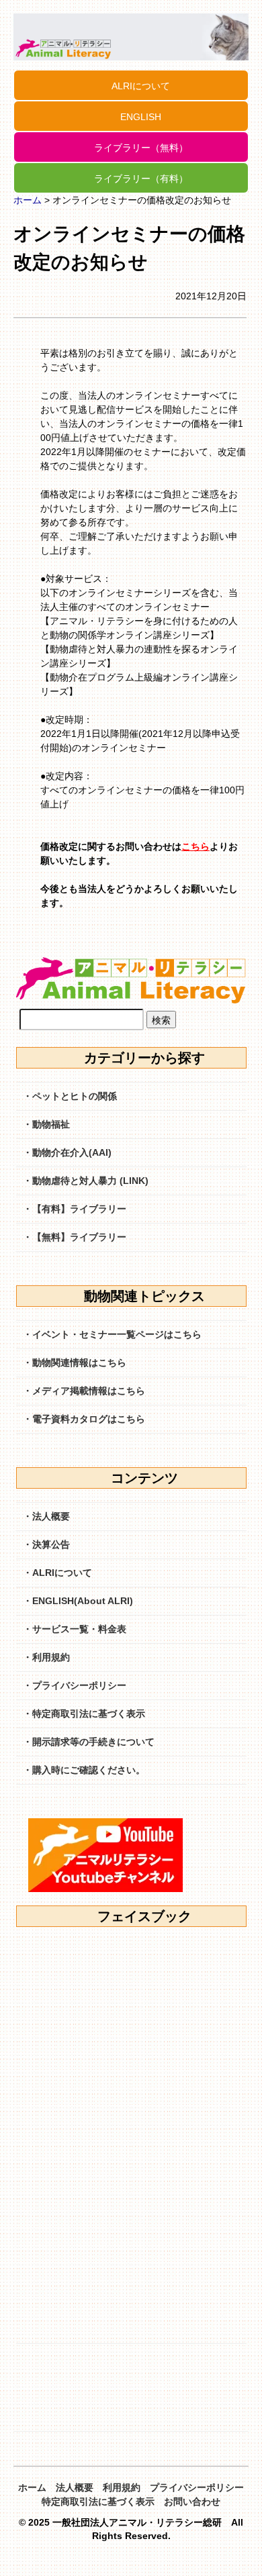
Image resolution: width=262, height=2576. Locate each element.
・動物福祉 (46, 1124)
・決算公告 (46, 1544)
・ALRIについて (57, 1573)
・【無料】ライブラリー (75, 1237)
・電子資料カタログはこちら (84, 1419)
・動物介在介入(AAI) (67, 1152)
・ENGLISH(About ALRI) (78, 1601)
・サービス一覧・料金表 (75, 1629)
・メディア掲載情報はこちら (84, 1391)
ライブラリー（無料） (141, 148)
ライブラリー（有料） (141, 179)
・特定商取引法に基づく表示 (84, 1714)
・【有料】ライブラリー (75, 1209)
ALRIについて (141, 86)
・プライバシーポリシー (75, 1685)
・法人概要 (46, 1516)
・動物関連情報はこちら (75, 1363)
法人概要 (75, 2487)
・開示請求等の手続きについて (89, 1742)
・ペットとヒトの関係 (70, 1096)
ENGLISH (141, 117)
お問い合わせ (192, 2501)
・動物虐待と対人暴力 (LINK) (86, 1181)
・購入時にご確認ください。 (84, 1770)
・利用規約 (46, 1657)
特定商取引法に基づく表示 (98, 2501)
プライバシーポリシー (197, 2487)
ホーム (28, 200)
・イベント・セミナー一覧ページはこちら (112, 1334)
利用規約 (122, 2487)
